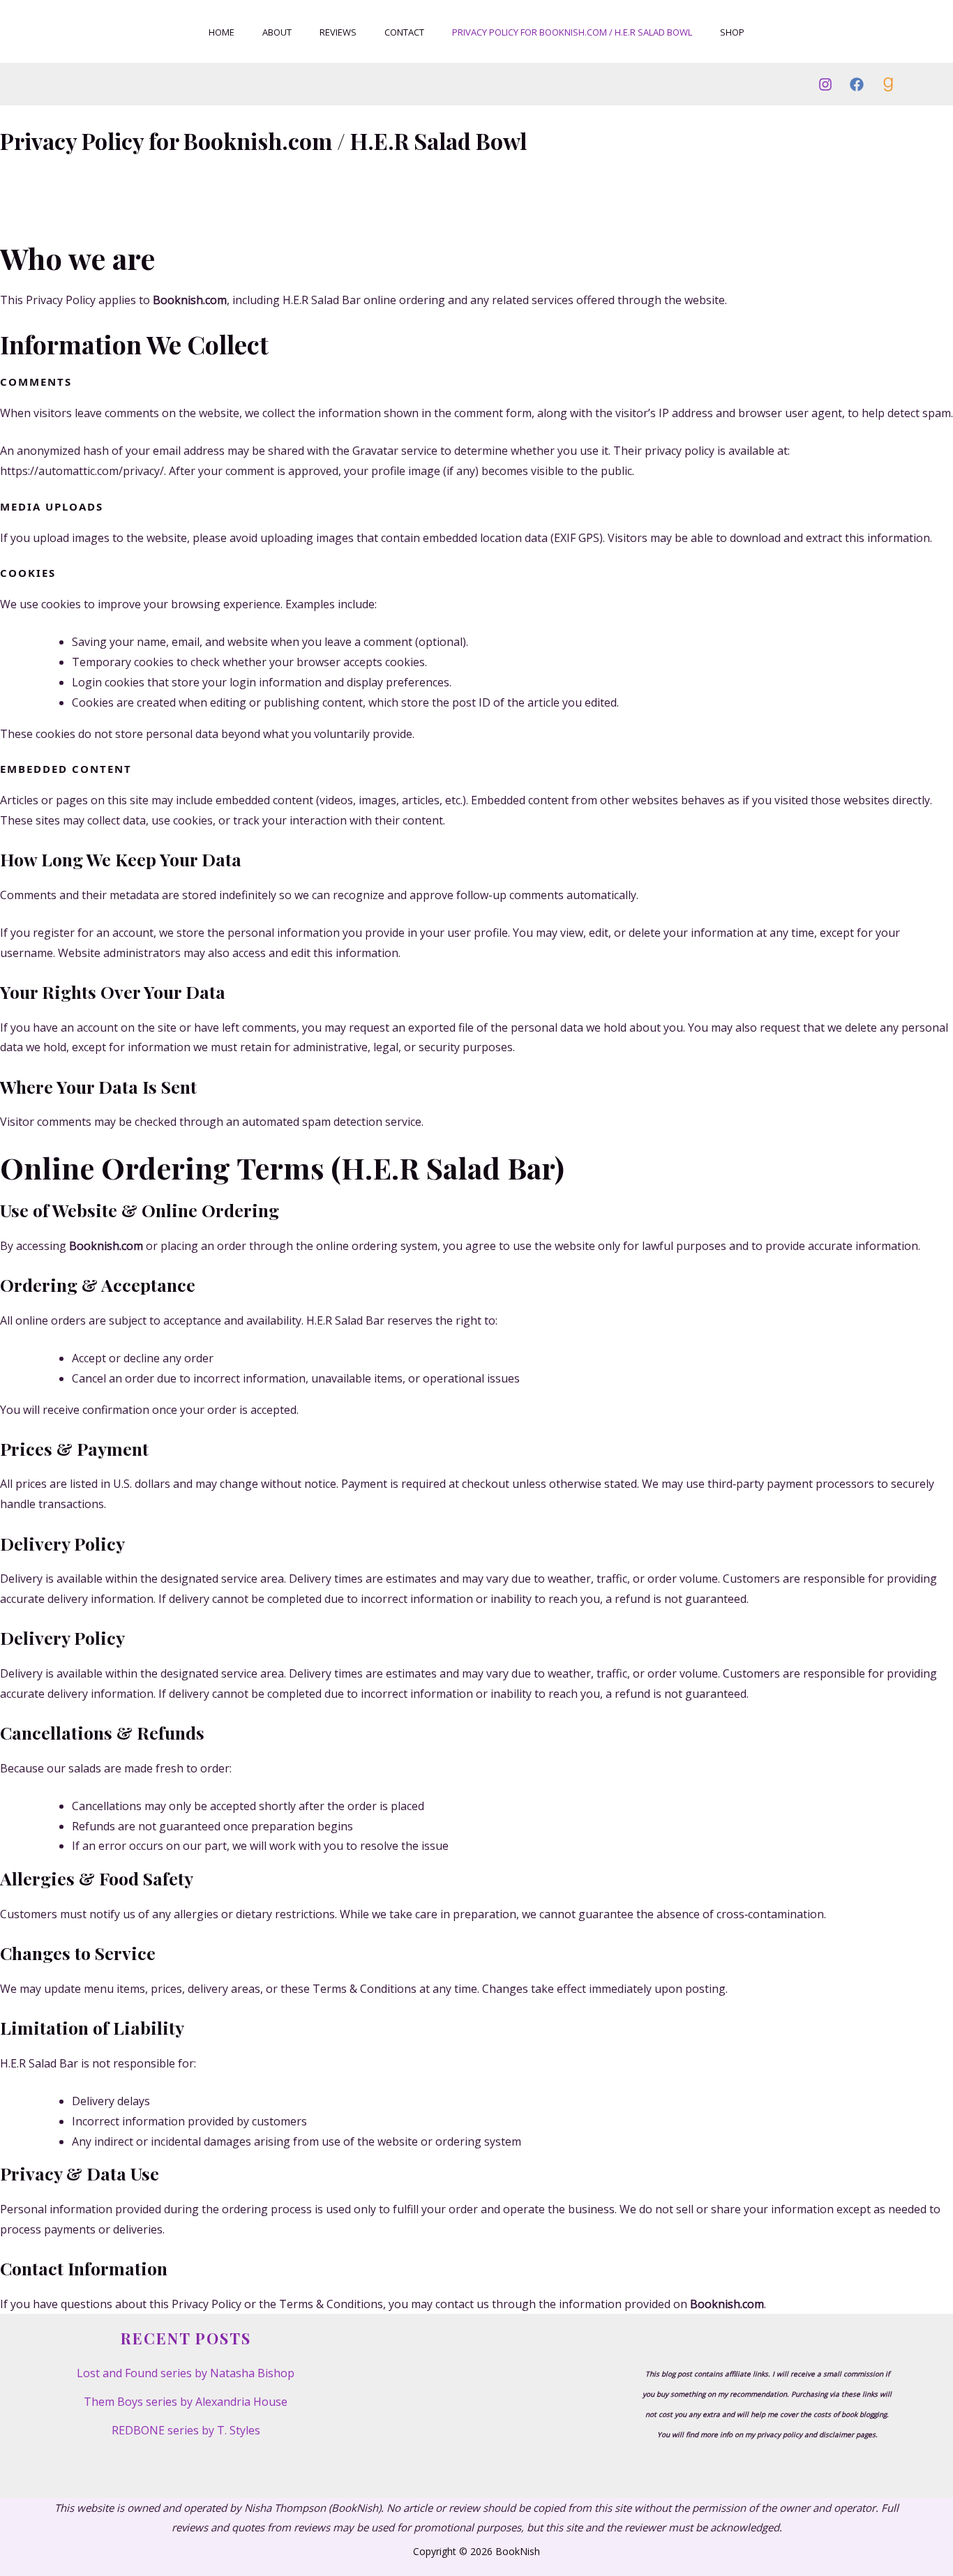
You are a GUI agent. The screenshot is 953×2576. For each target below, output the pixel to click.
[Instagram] (825, 84)
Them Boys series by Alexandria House (186, 2402)
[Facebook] (857, 84)
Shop (732, 32)
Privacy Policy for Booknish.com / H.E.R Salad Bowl (572, 32)
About (277, 32)
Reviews (338, 32)
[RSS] (888, 84)
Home (222, 32)
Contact (404, 32)
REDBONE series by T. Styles (186, 2430)
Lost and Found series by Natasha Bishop (186, 2373)
